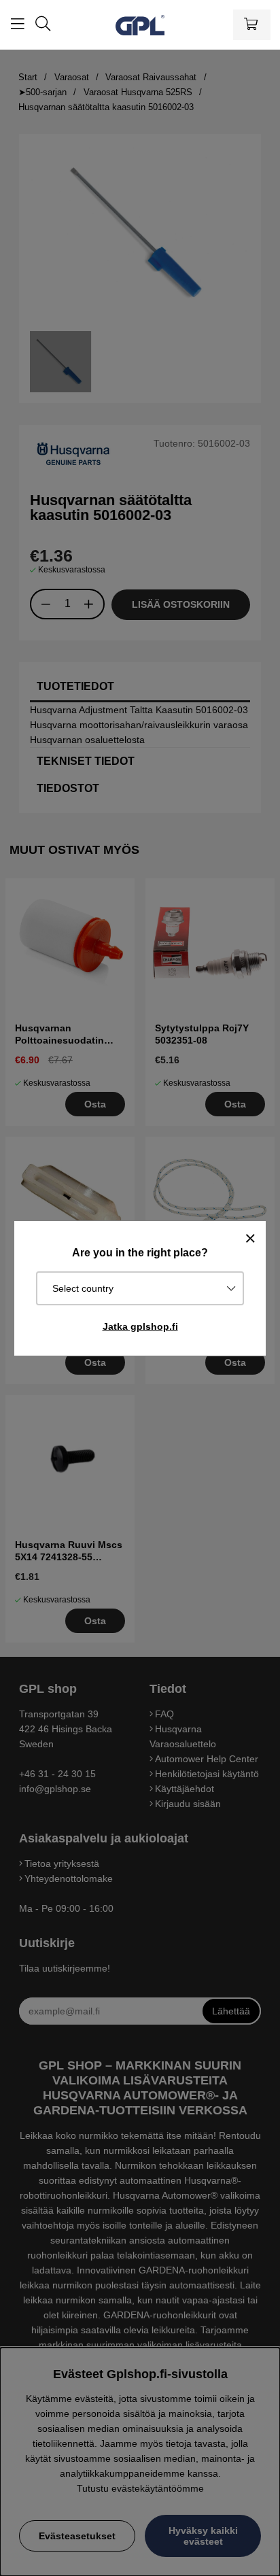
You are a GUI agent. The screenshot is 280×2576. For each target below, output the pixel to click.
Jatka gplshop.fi (140, 1326)
